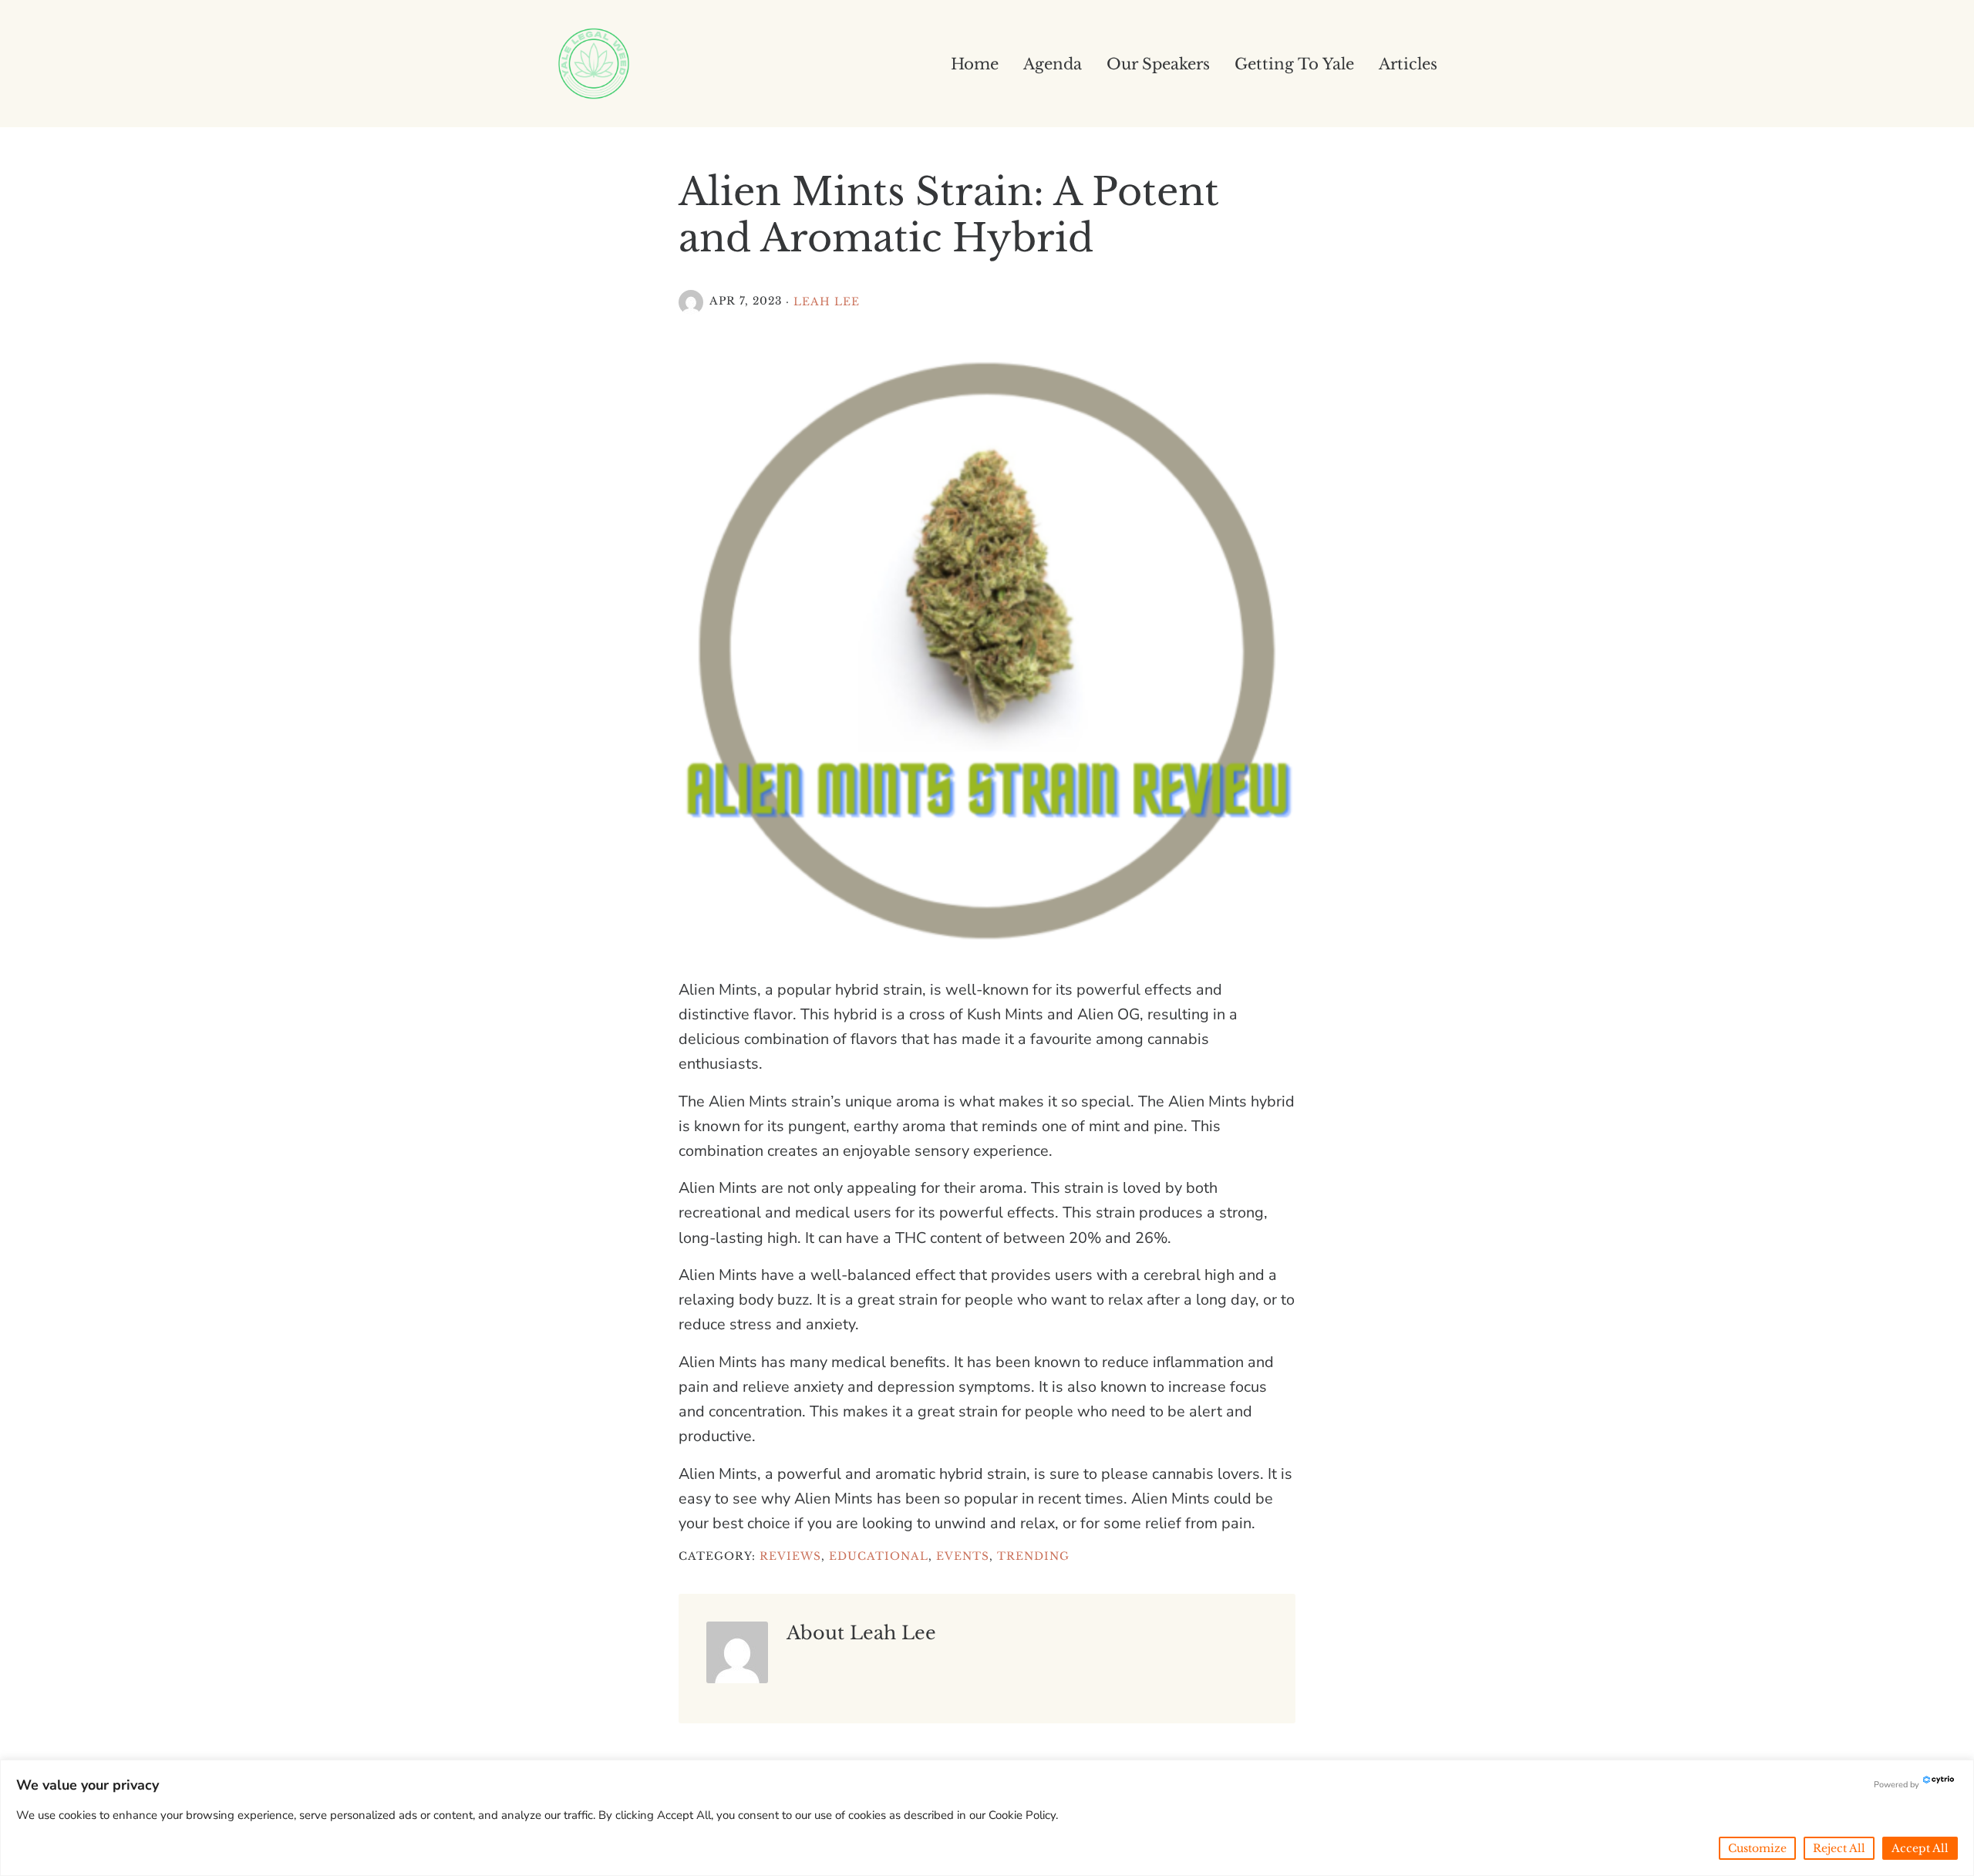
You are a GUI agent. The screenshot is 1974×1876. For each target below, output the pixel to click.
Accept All (1920, 1848)
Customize (1757, 1848)
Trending (1033, 1556)
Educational (879, 1556)
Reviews (790, 1556)
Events (963, 1556)
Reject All (1839, 1848)
